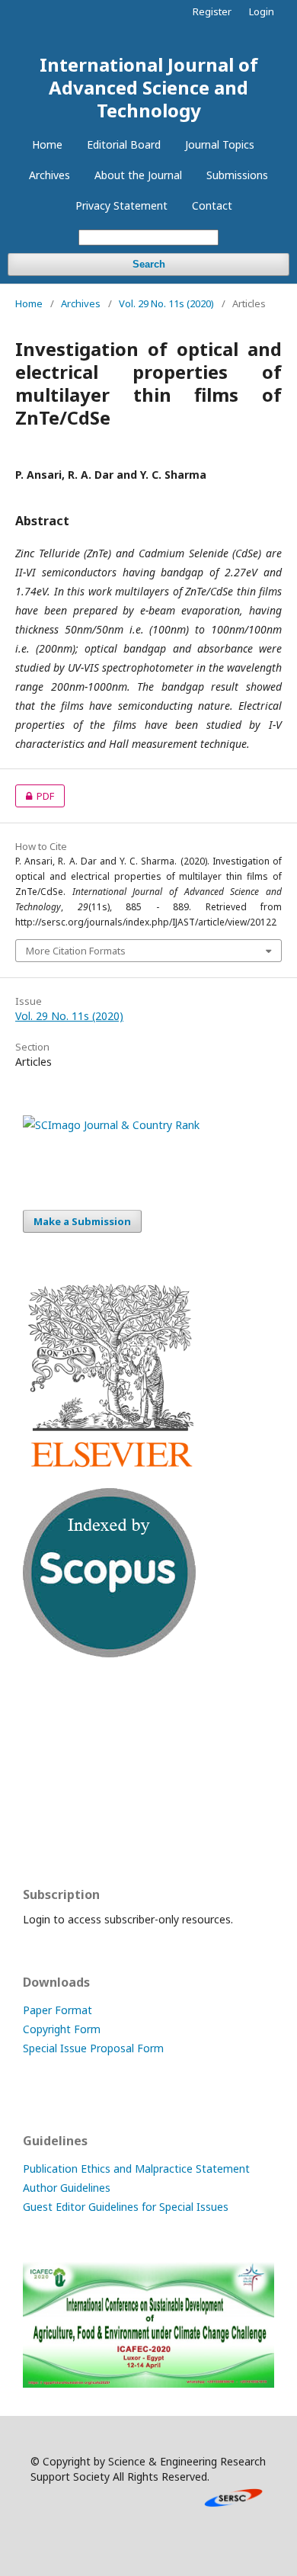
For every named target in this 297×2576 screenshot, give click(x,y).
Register (212, 11)
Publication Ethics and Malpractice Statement (136, 2169)
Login (262, 11)
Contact (212, 205)
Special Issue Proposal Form (93, 2048)
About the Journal (138, 175)
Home (47, 144)
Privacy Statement (121, 205)
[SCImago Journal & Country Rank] (111, 1125)
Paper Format (57, 2010)
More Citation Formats (76, 951)
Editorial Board (124, 144)
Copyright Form (62, 2029)
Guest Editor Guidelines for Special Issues (126, 2207)
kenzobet (46, 1713)
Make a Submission (82, 1221)
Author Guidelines (67, 2188)
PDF (35, 796)
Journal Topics (220, 144)
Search (149, 264)
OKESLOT (47, 1742)
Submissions (237, 175)
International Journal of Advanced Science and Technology (149, 87)
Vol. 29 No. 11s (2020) (166, 303)
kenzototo (49, 1772)
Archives (49, 175)
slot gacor (48, 1832)
